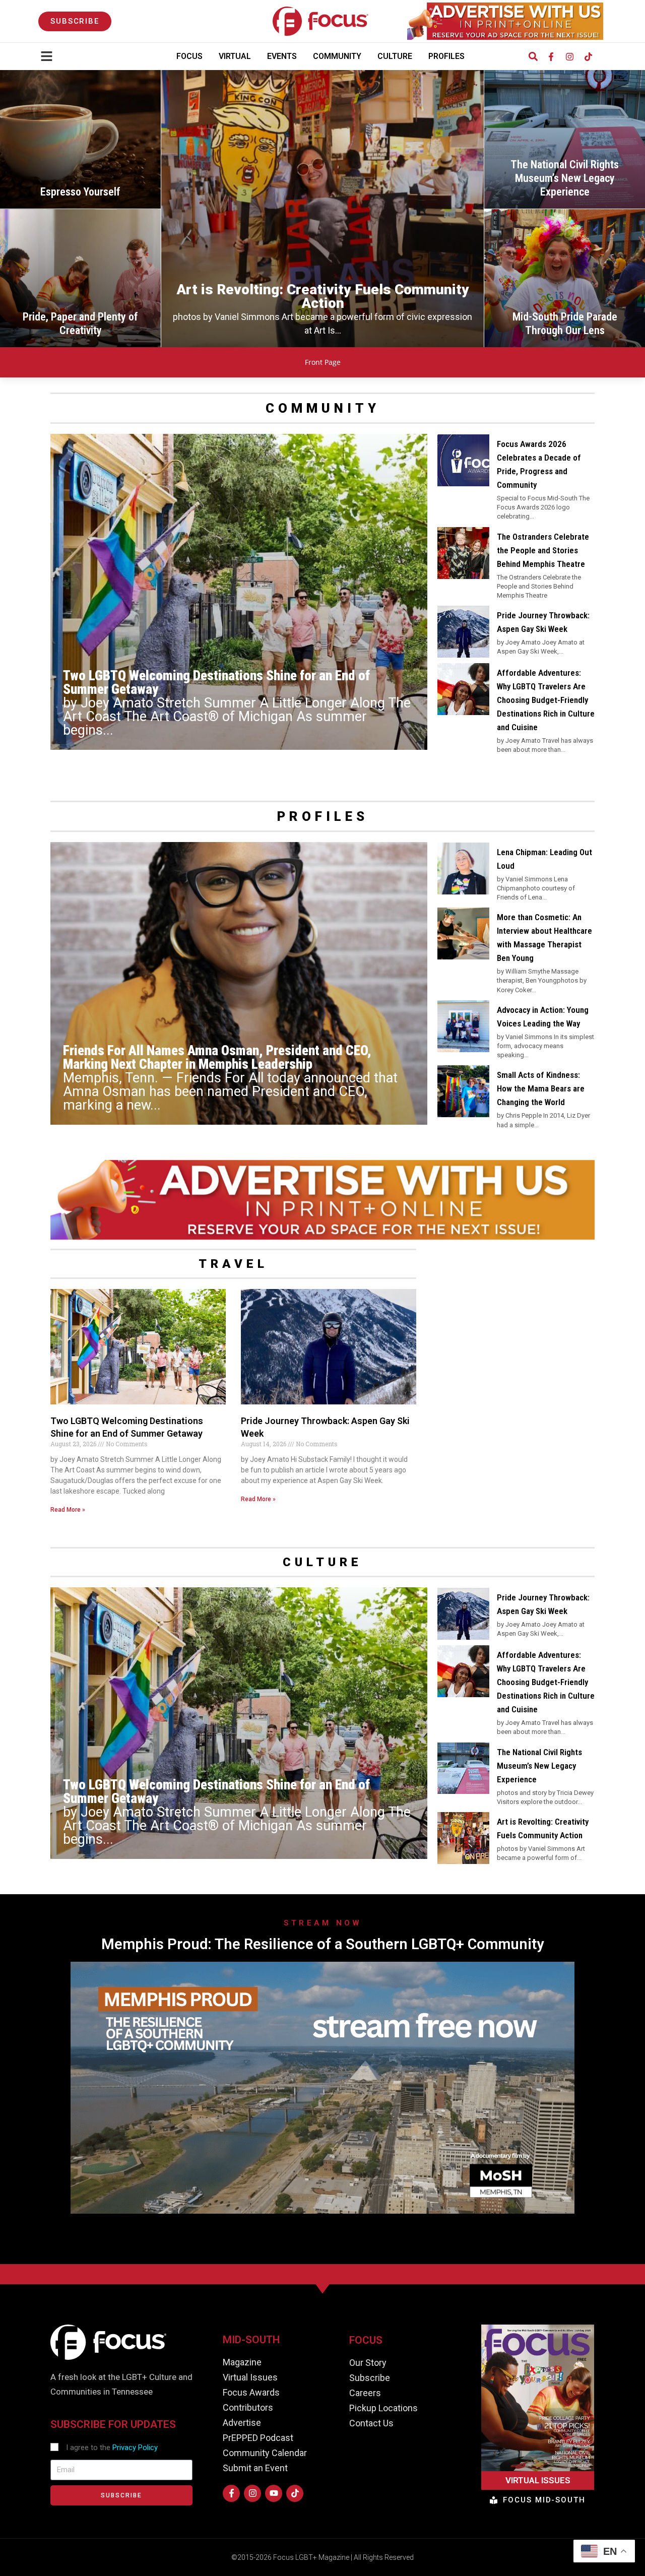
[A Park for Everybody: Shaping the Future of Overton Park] (322, 209)
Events (282, 56)
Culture (395, 56)
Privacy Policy (135, 2448)
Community (337, 56)
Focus (189, 56)
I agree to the (112, 2448)
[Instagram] (569, 56)
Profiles (446, 56)
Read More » (68, 1510)
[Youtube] (274, 2493)
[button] (533, 57)
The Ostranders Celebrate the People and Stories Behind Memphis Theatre (543, 550)
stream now (322, 1923)
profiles (323, 816)
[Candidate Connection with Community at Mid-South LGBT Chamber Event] (565, 139)
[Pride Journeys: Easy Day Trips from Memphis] (565, 278)
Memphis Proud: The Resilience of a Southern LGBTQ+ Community (322, 1944)
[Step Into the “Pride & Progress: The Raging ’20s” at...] (80, 139)
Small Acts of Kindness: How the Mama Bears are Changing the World (541, 1088)
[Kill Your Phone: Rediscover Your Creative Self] (80, 278)
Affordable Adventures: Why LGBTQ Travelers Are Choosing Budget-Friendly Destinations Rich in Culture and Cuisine (546, 700)
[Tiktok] (588, 56)
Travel (233, 1264)
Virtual (235, 56)
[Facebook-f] (551, 56)
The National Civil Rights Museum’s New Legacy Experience (539, 1766)
